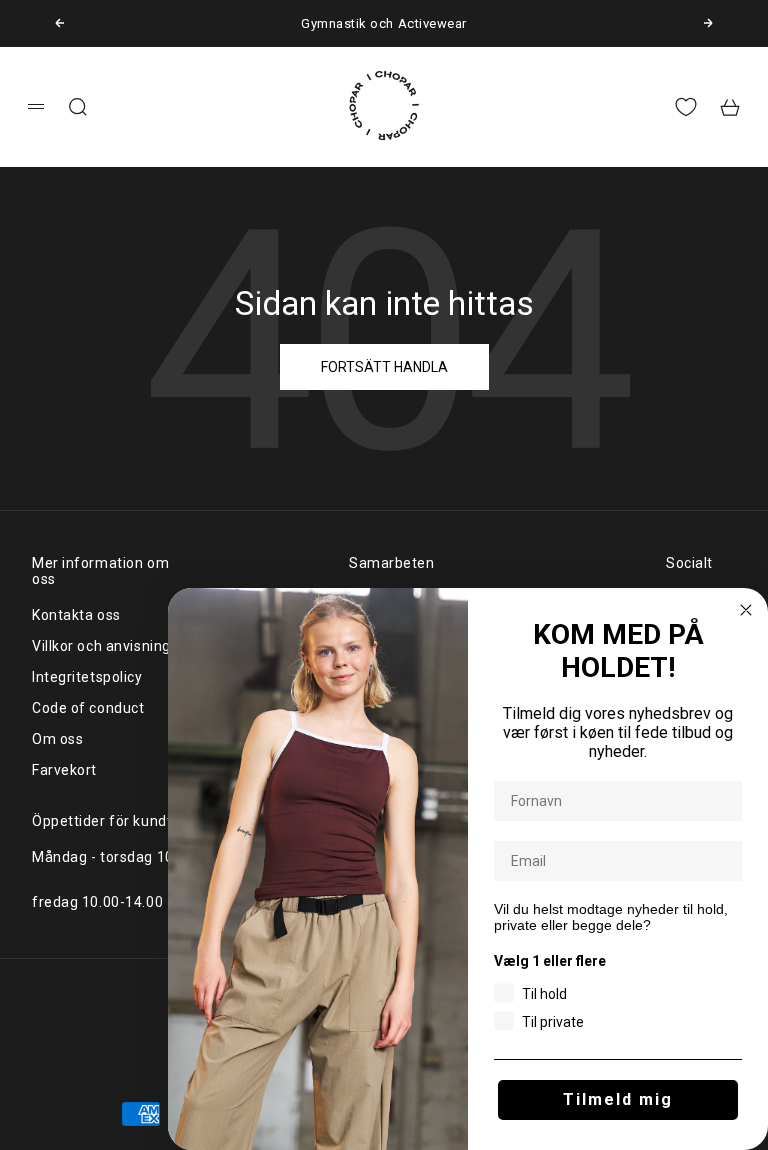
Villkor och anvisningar (108, 646)
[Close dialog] (746, 610)
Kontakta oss (76, 615)
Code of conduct (88, 708)
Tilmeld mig (618, 1099)
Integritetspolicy (87, 677)
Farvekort (64, 770)
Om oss (57, 739)
